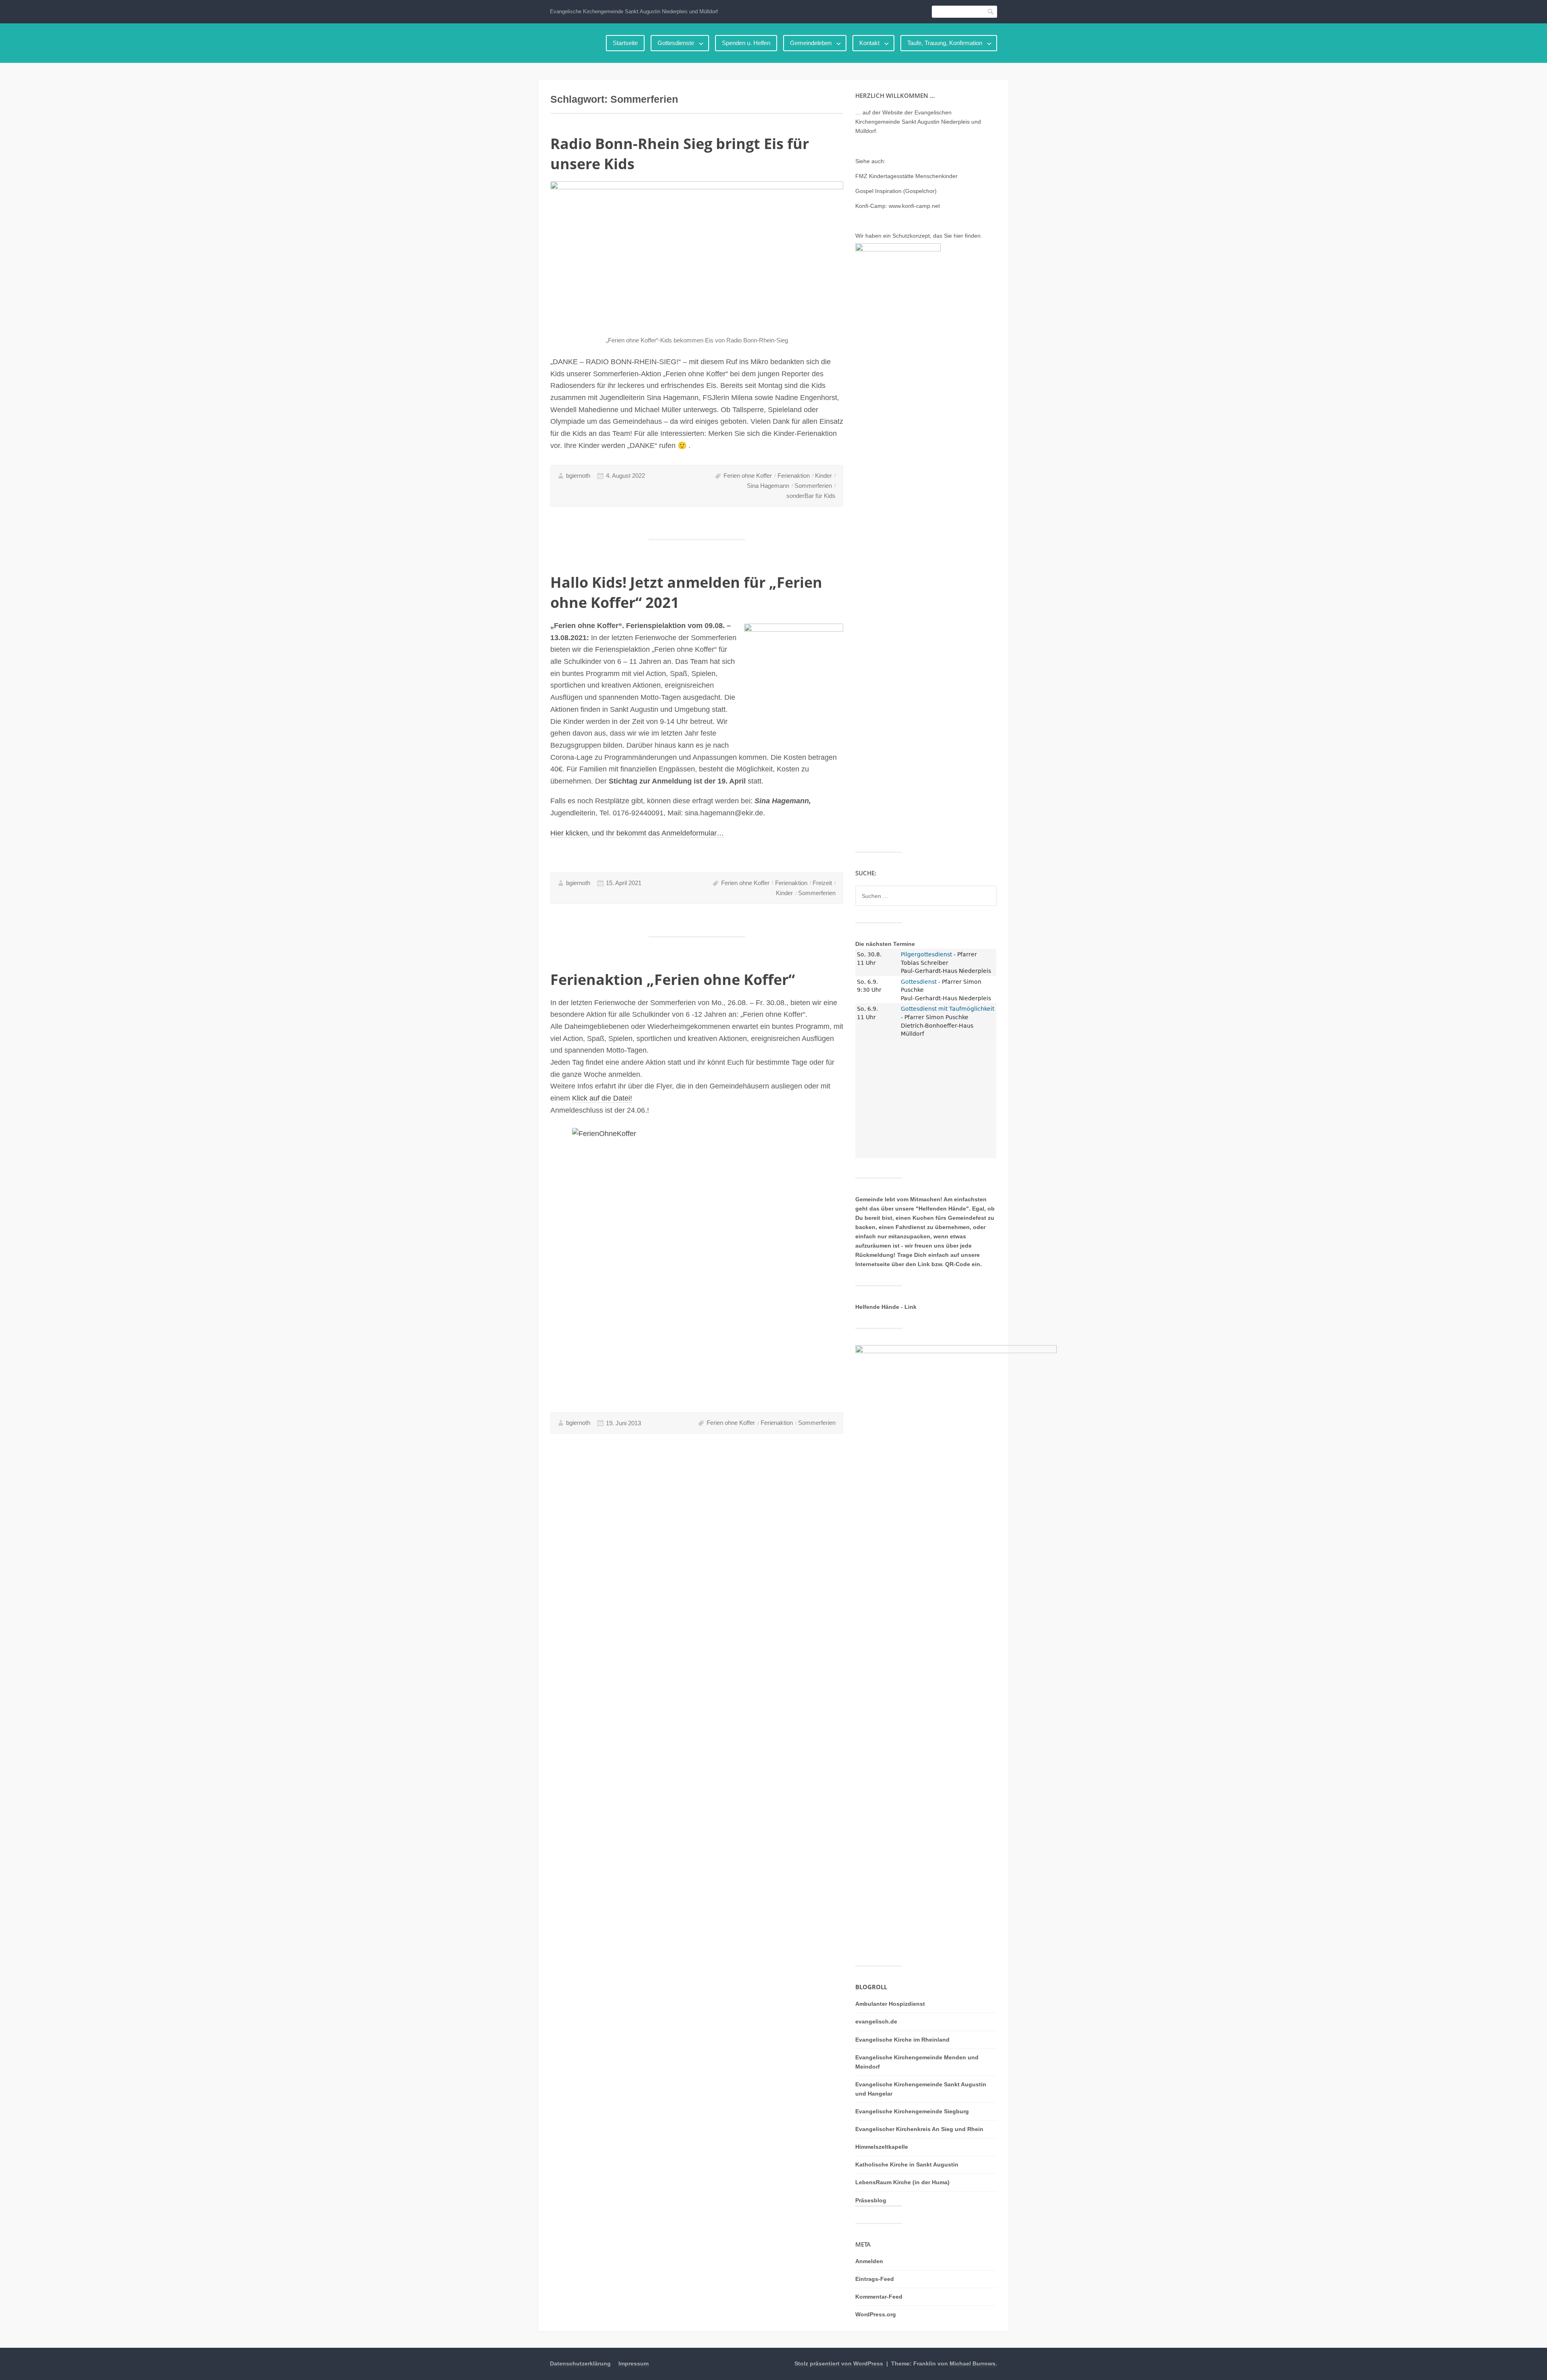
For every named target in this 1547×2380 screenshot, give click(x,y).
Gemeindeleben (811, 43)
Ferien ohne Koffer (748, 476)
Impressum (634, 2363)
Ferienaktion (794, 476)
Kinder (823, 476)
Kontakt (869, 43)
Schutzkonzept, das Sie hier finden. (937, 236)
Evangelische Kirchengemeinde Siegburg (912, 2111)
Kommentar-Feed (879, 2297)
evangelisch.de (876, 2021)
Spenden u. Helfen (746, 43)
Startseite (625, 43)
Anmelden (869, 2261)
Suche (991, 11)
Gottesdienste (676, 43)
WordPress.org (876, 2314)
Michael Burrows (973, 2363)
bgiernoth (578, 476)
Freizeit (822, 883)
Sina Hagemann (768, 486)
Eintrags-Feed (875, 2279)
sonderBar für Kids (811, 496)
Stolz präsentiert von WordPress (839, 2363)
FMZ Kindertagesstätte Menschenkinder (906, 176)
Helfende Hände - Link (886, 1307)
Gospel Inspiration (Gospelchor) (896, 191)
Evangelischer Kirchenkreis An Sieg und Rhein (919, 2129)
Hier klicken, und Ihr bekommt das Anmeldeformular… (637, 833)
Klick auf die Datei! (602, 1098)
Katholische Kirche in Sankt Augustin (907, 2164)
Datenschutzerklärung (580, 2363)
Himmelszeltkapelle (882, 2147)
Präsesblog (871, 2200)
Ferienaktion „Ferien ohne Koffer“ (673, 980)
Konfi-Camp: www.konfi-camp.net (898, 206)
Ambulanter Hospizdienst (890, 2004)
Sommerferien (813, 486)
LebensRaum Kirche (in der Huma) (902, 2182)
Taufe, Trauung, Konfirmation (945, 43)
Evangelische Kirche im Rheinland (902, 2040)
